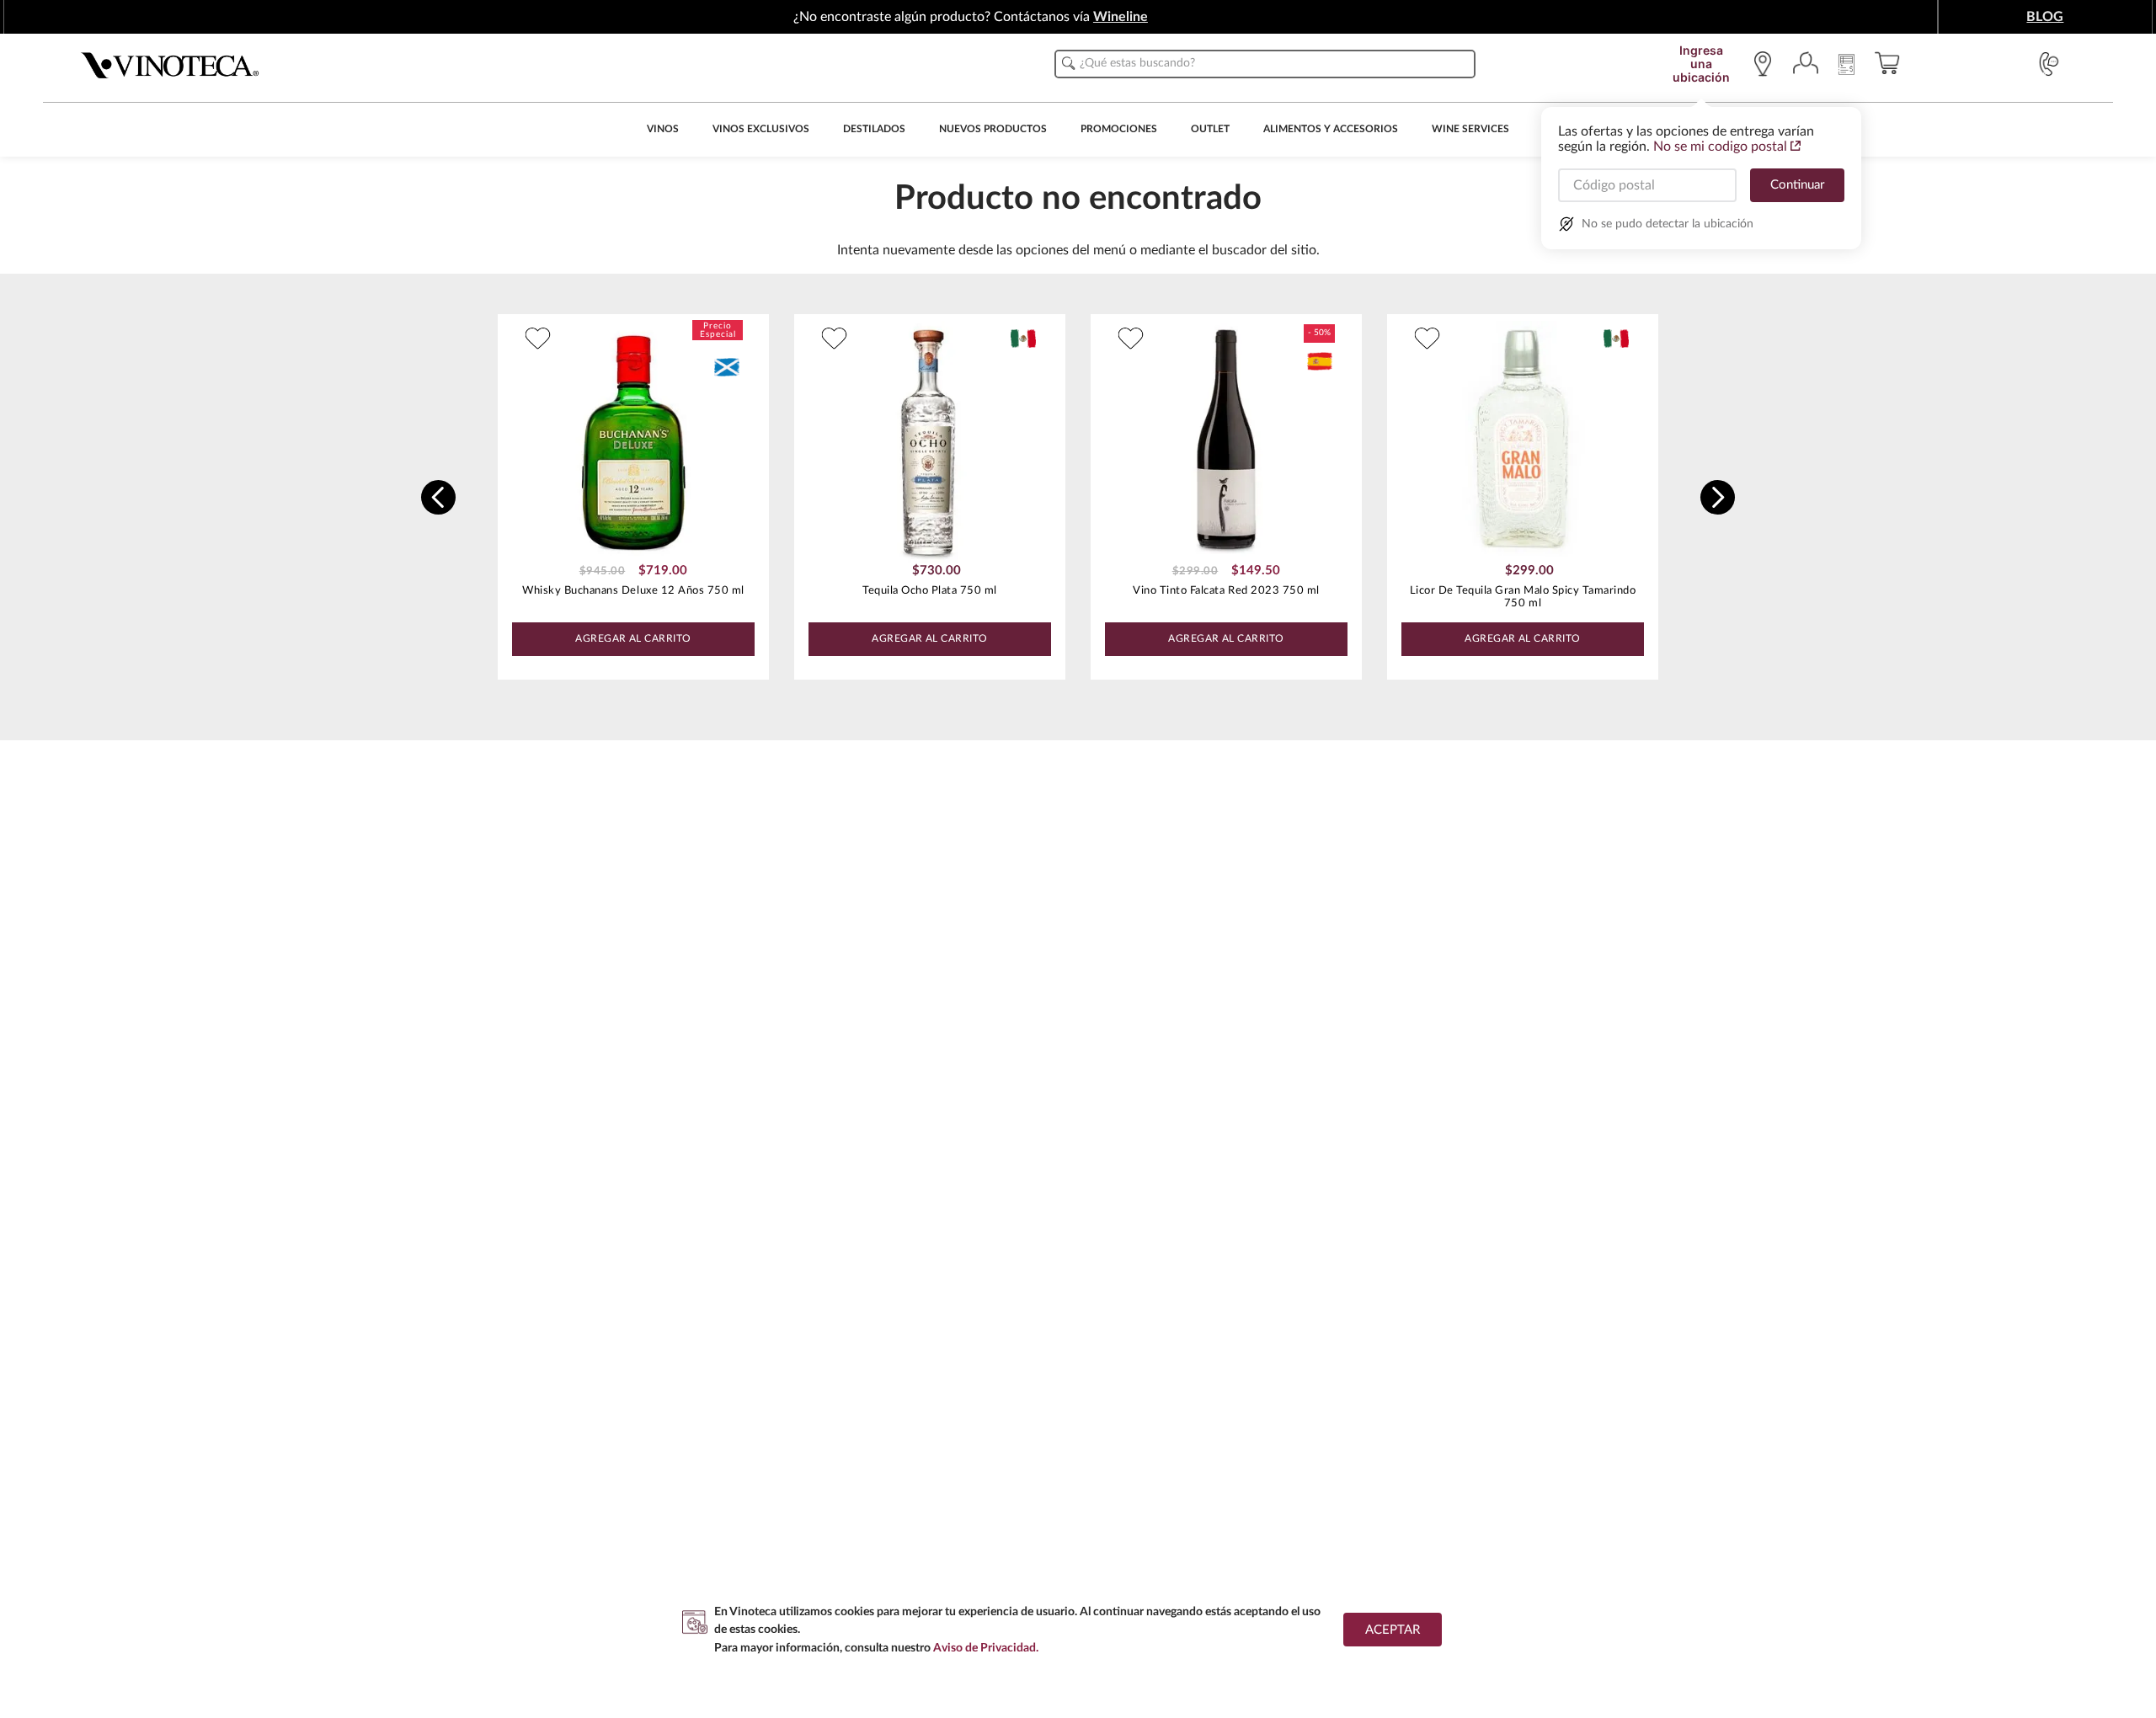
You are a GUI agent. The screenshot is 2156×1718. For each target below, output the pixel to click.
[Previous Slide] (438, 497)
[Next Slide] (1718, 497)
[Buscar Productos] (1069, 63)
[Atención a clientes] (2049, 64)
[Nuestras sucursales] (1767, 64)
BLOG (2045, 17)
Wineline (1121, 17)
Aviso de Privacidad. (986, 1648)
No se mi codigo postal (1720, 147)
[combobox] (1265, 64)
